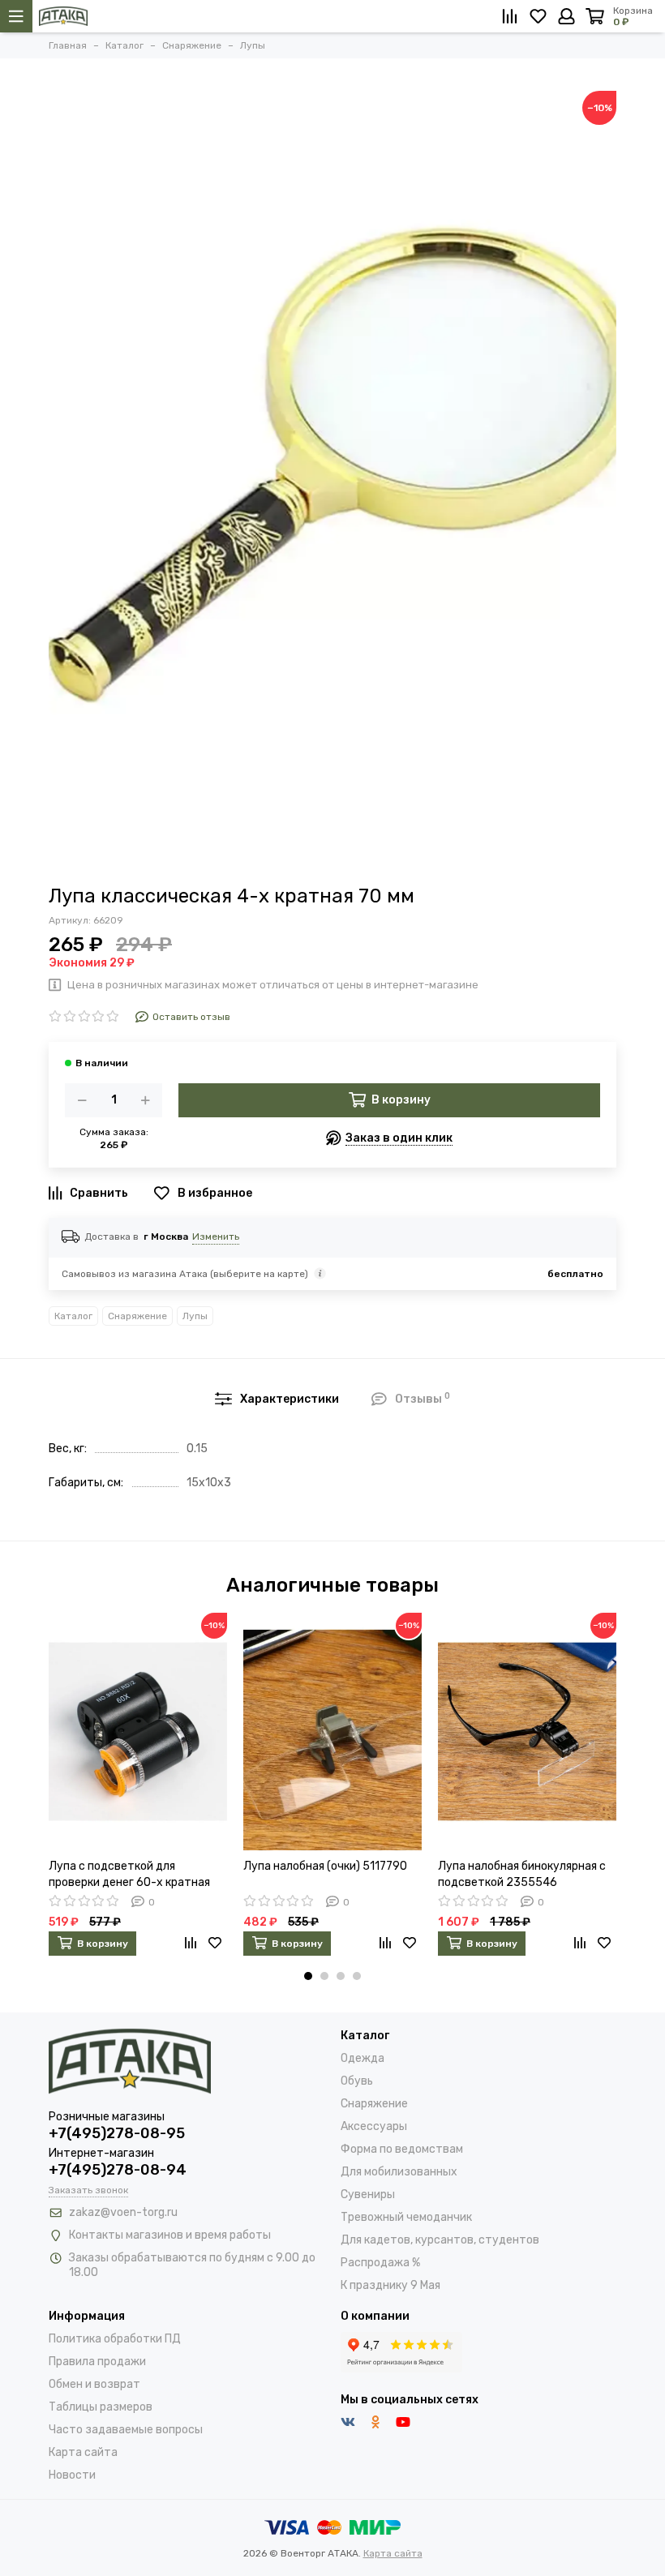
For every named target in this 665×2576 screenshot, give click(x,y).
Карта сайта (83, 2452)
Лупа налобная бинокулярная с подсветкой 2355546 (522, 1874)
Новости (72, 2475)
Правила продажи (97, 2362)
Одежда (363, 2058)
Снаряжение (137, 1316)
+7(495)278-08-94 (118, 2170)
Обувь (357, 2081)
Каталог (73, 1316)
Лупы (195, 1316)
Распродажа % (380, 2263)
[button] (308, 1976)
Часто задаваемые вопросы (126, 2430)
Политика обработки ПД (115, 2339)
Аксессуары (374, 2126)
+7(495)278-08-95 (117, 2133)
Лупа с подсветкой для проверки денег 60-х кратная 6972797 (129, 1875)
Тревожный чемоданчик (406, 2217)
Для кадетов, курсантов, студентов (440, 2240)
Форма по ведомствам (402, 2149)
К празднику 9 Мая (390, 2285)
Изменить (216, 1237)
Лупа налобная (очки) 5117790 (325, 1866)
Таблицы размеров (101, 2407)
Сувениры (368, 2195)
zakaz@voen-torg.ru (123, 2212)
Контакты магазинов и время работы (170, 2235)
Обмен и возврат (94, 2384)
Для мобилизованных (399, 2172)
